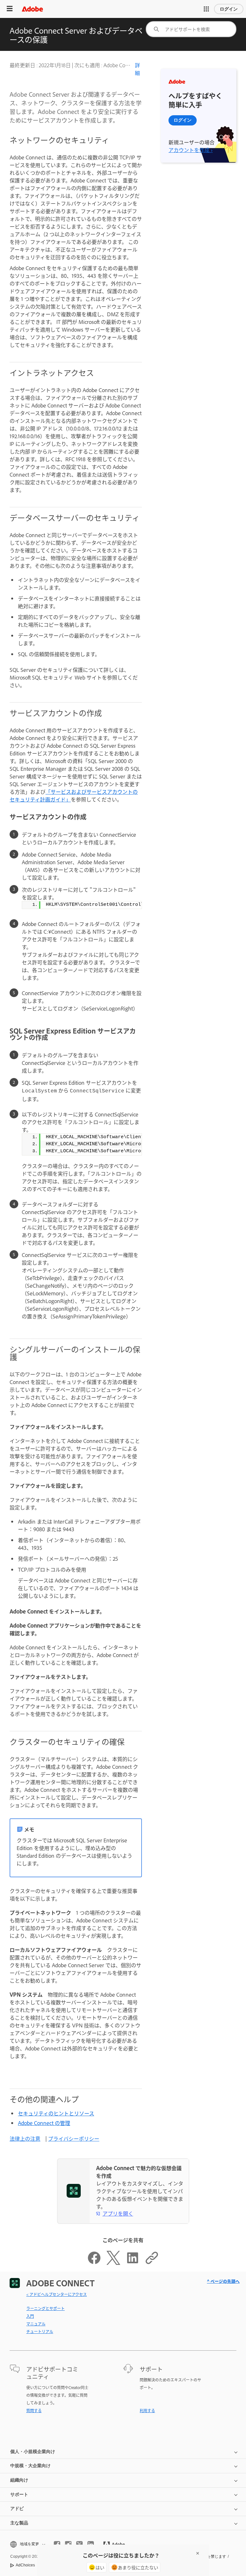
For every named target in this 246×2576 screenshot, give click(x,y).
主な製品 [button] (19, 2523)
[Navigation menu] (10, 9)
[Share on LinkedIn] (133, 2263)
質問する (34, 2411)
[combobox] (191, 29)
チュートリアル (40, 2331)
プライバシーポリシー (74, 2138)
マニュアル (36, 2324)
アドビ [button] (17, 2508)
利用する (147, 2411)
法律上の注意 (25, 2138)
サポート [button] (19, 2494)
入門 (30, 2316)
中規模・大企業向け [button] (30, 2466)
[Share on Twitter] (113, 2263)
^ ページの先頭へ (223, 2281)
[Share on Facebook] (94, 2263)
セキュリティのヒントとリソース (56, 2113)
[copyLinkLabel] (152, 2263)
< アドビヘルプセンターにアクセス (57, 2294)
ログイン (229, 9)
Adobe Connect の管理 (44, 2123)
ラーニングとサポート (45, 2308)
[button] (206, 9)
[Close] (198, 2553)
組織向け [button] (19, 2480)
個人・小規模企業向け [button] (33, 2451)
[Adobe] (32, 9)
